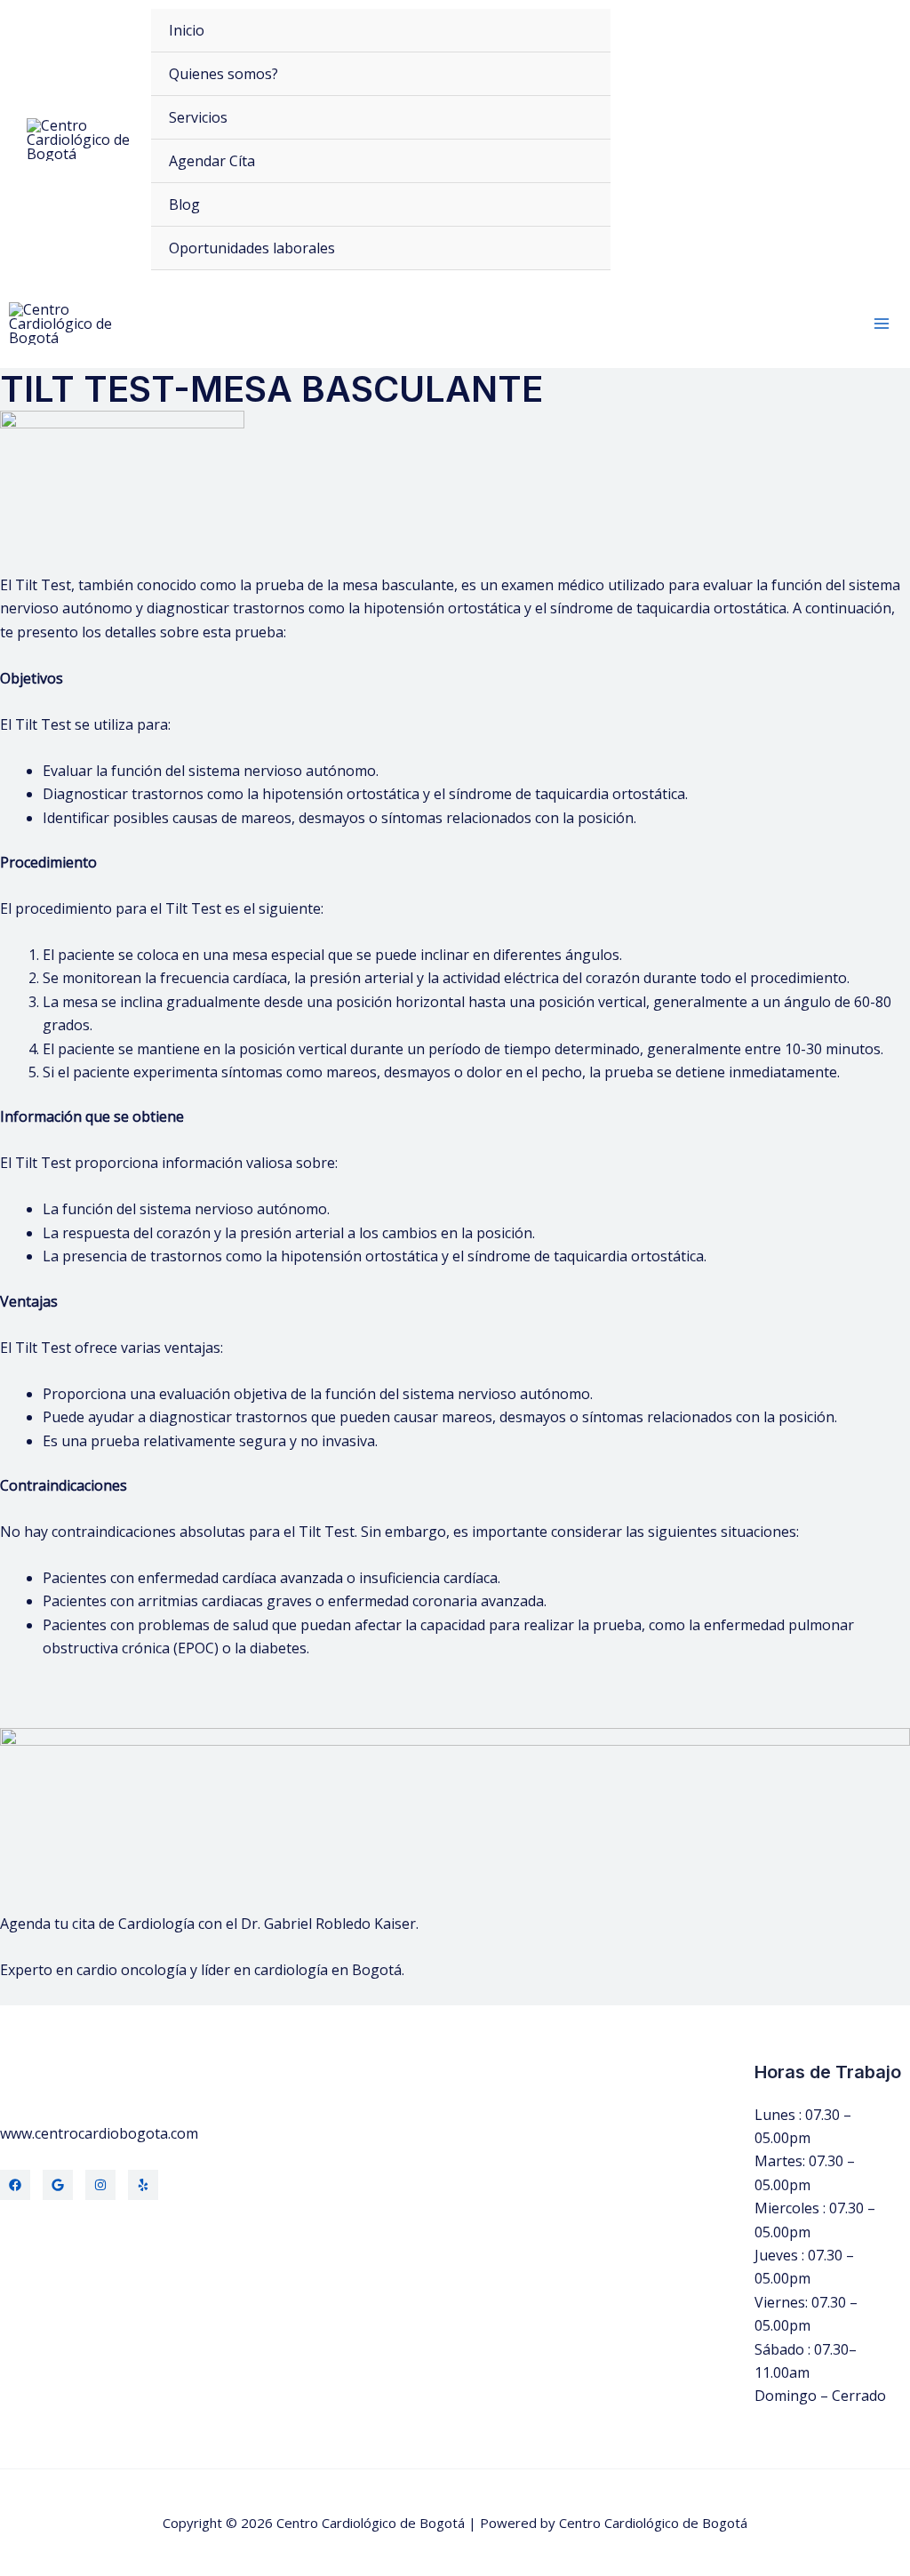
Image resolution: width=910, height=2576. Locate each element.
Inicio (187, 30)
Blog (184, 204)
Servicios (198, 117)
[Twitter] (58, 2185)
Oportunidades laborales (252, 248)
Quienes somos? (224, 74)
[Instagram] (100, 2185)
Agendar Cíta (212, 161)
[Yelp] (143, 2185)
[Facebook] (15, 2185)
